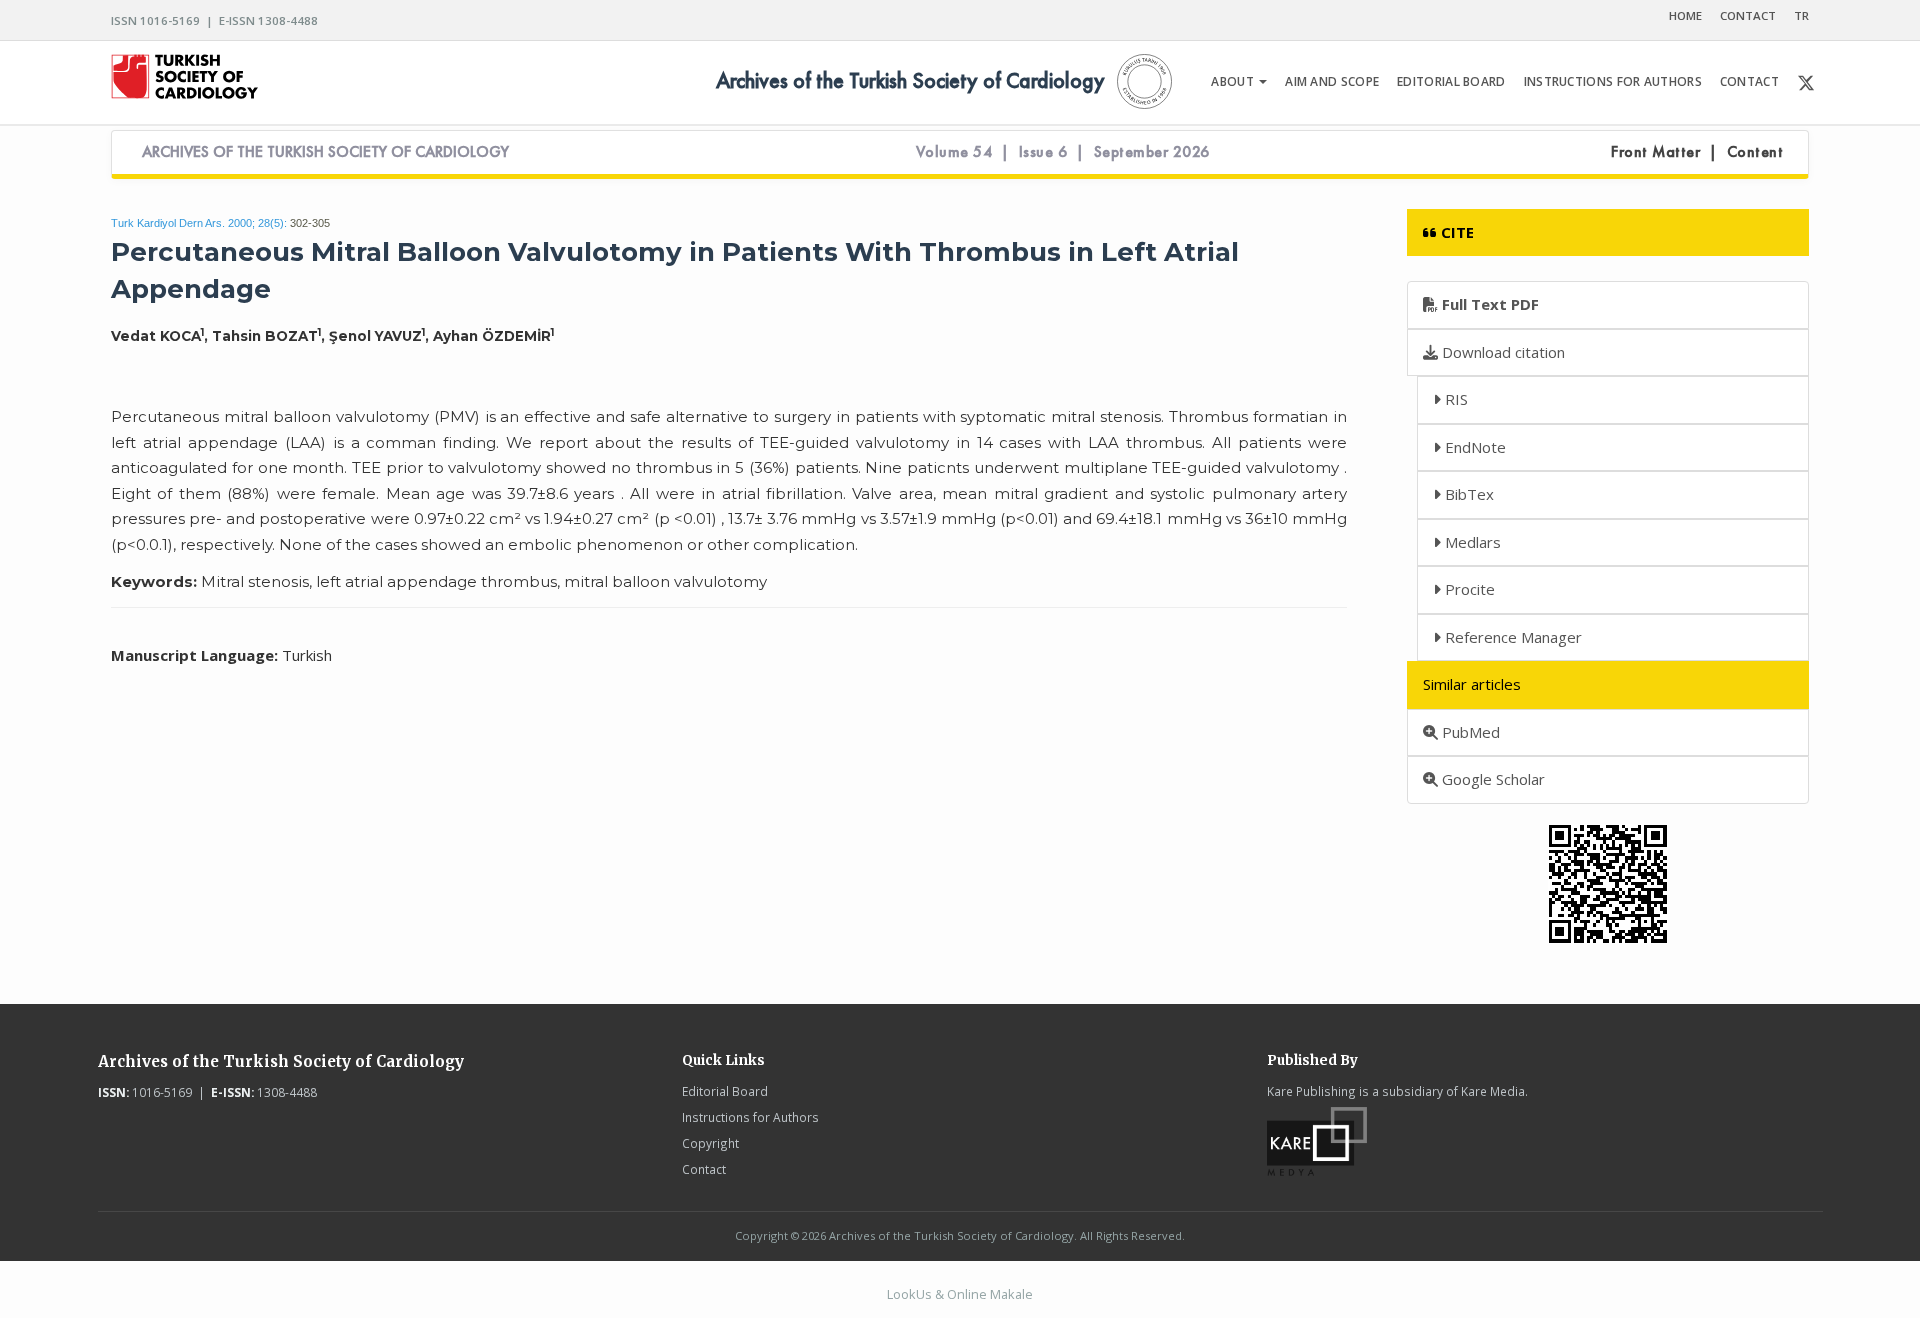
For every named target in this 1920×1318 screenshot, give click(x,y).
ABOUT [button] (1234, 81)
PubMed (1469, 732)
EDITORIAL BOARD (1451, 81)
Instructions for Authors (750, 1117)
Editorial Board (725, 1091)
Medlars (1471, 542)
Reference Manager (1511, 637)
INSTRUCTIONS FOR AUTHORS (1613, 81)
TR (1801, 15)
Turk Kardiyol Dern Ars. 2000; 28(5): (199, 223)
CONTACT (1748, 15)
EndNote (1473, 447)
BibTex (1467, 494)
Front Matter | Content (1697, 152)
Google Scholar (1491, 779)
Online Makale (990, 1294)
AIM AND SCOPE (1332, 81)
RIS (1454, 399)
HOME (1685, 15)
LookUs (909, 1294)
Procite (1468, 589)
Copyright (710, 1143)
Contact (704, 1169)
